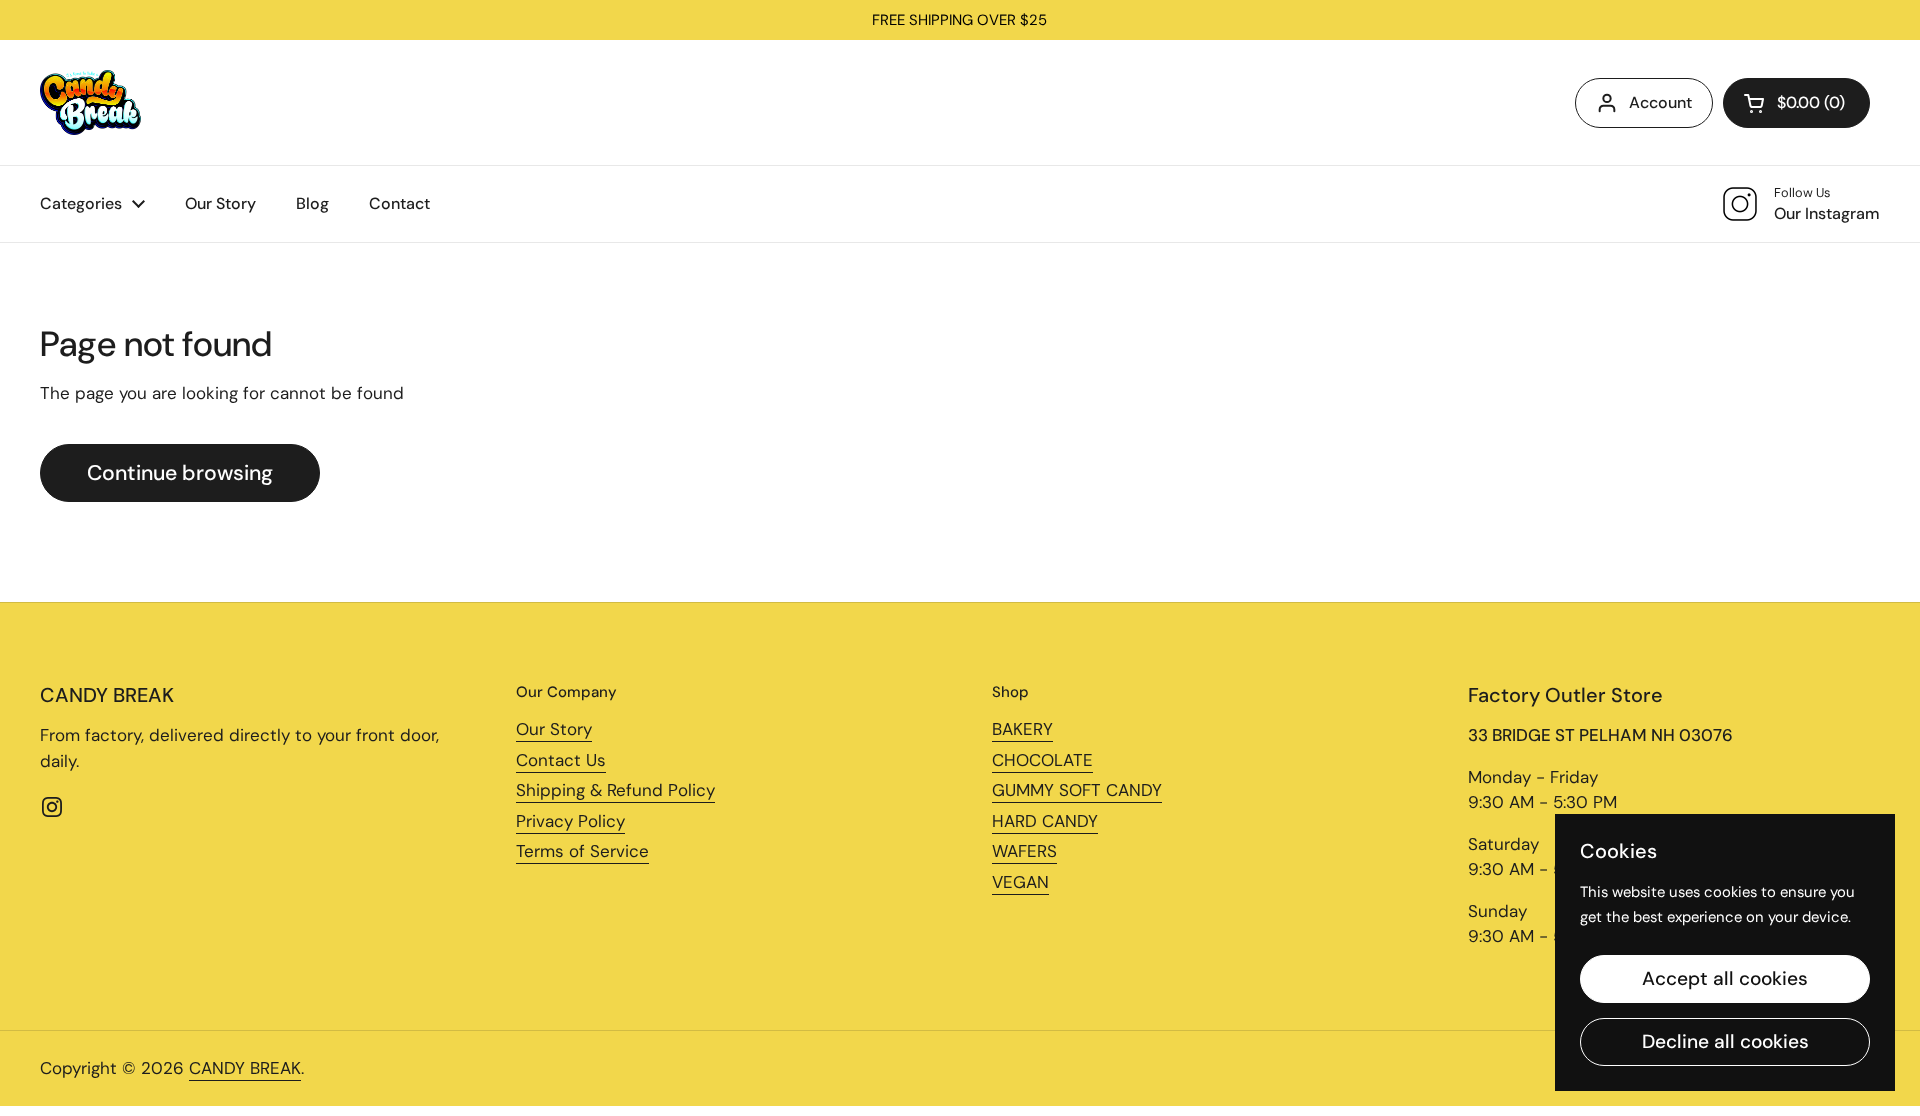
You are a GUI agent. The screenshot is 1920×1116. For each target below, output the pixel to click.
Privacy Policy (570, 821)
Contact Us (561, 760)
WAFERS (1024, 851)
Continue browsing (180, 473)
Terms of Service (582, 851)
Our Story (554, 729)
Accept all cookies (1725, 978)
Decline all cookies (1725, 1041)
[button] (1796, 103)
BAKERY (1022, 729)
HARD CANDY (1045, 821)
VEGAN (1020, 882)
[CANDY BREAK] (90, 102)
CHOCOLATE (1042, 760)
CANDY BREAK (245, 1068)
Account (1660, 102)
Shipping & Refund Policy (615, 790)
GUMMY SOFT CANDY (1077, 790)
